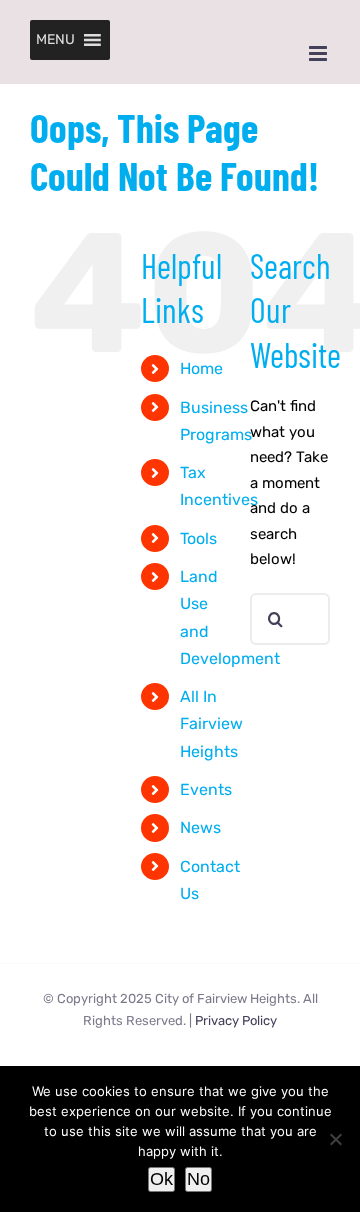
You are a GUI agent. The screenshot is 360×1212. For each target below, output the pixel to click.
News (200, 827)
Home (201, 368)
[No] (335, 1139)
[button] (55, 40)
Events (206, 789)
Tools (198, 538)
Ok (161, 1179)
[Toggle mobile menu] (319, 53)
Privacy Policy (236, 1020)
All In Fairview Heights (211, 723)
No (198, 1179)
